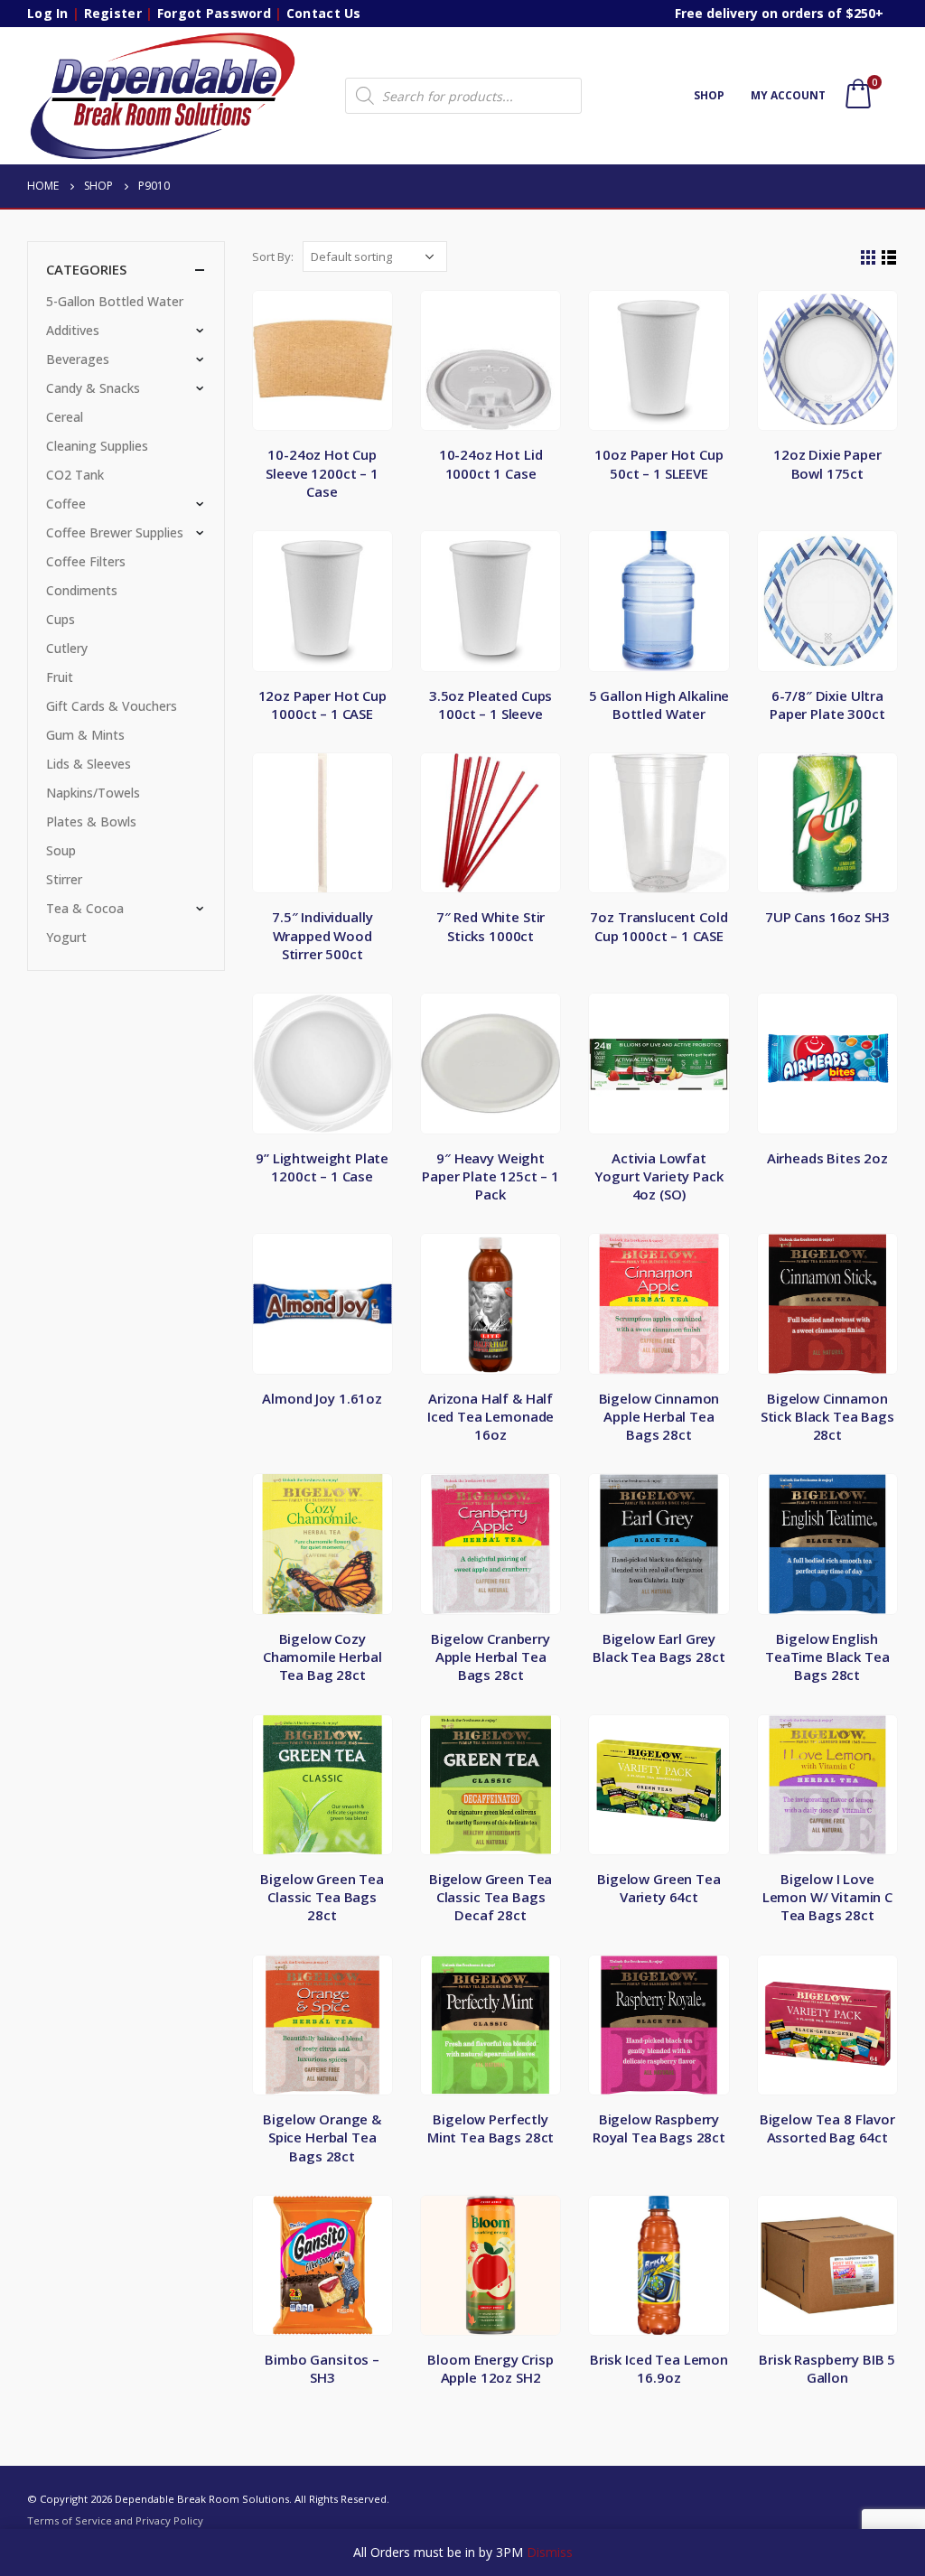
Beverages (78, 359)
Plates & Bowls (91, 821)
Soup (61, 850)
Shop (709, 95)
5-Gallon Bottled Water (115, 301)
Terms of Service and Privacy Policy (115, 2520)
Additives (73, 330)
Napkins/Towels (93, 793)
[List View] (889, 258)
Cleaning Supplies (97, 446)
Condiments (82, 590)
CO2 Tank (75, 475)
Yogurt (66, 937)
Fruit (60, 677)
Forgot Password (214, 13)
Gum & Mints (85, 735)
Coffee (66, 504)
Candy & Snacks (93, 388)
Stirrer (64, 879)
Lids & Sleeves (89, 764)
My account (788, 95)
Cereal (65, 417)
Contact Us (324, 13)
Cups (61, 619)
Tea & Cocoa (85, 908)
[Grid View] (869, 258)
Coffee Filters (86, 561)
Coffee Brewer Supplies (115, 532)
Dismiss (550, 2552)
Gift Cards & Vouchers (112, 706)
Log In (48, 13)
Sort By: (273, 257)
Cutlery (67, 648)
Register (113, 13)
